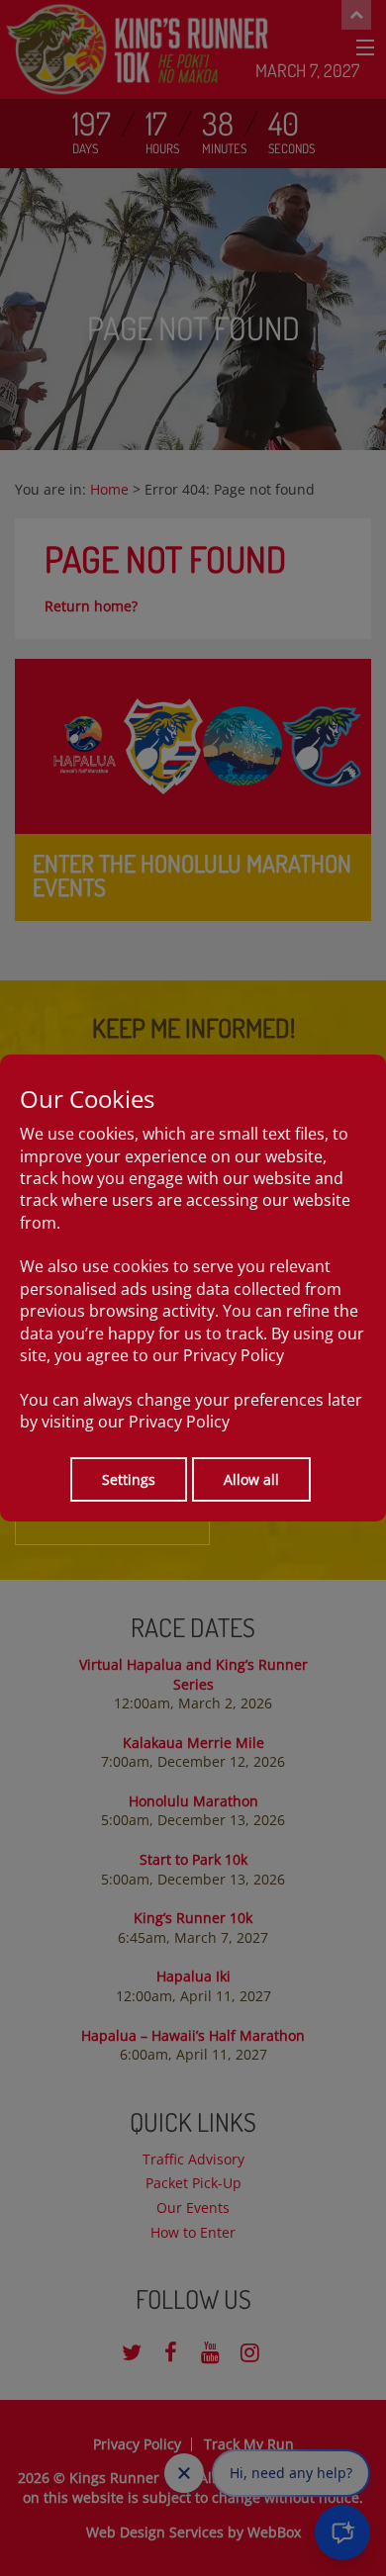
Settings (129, 1479)
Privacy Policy (234, 1355)
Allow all (251, 1479)
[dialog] (193, 1288)
